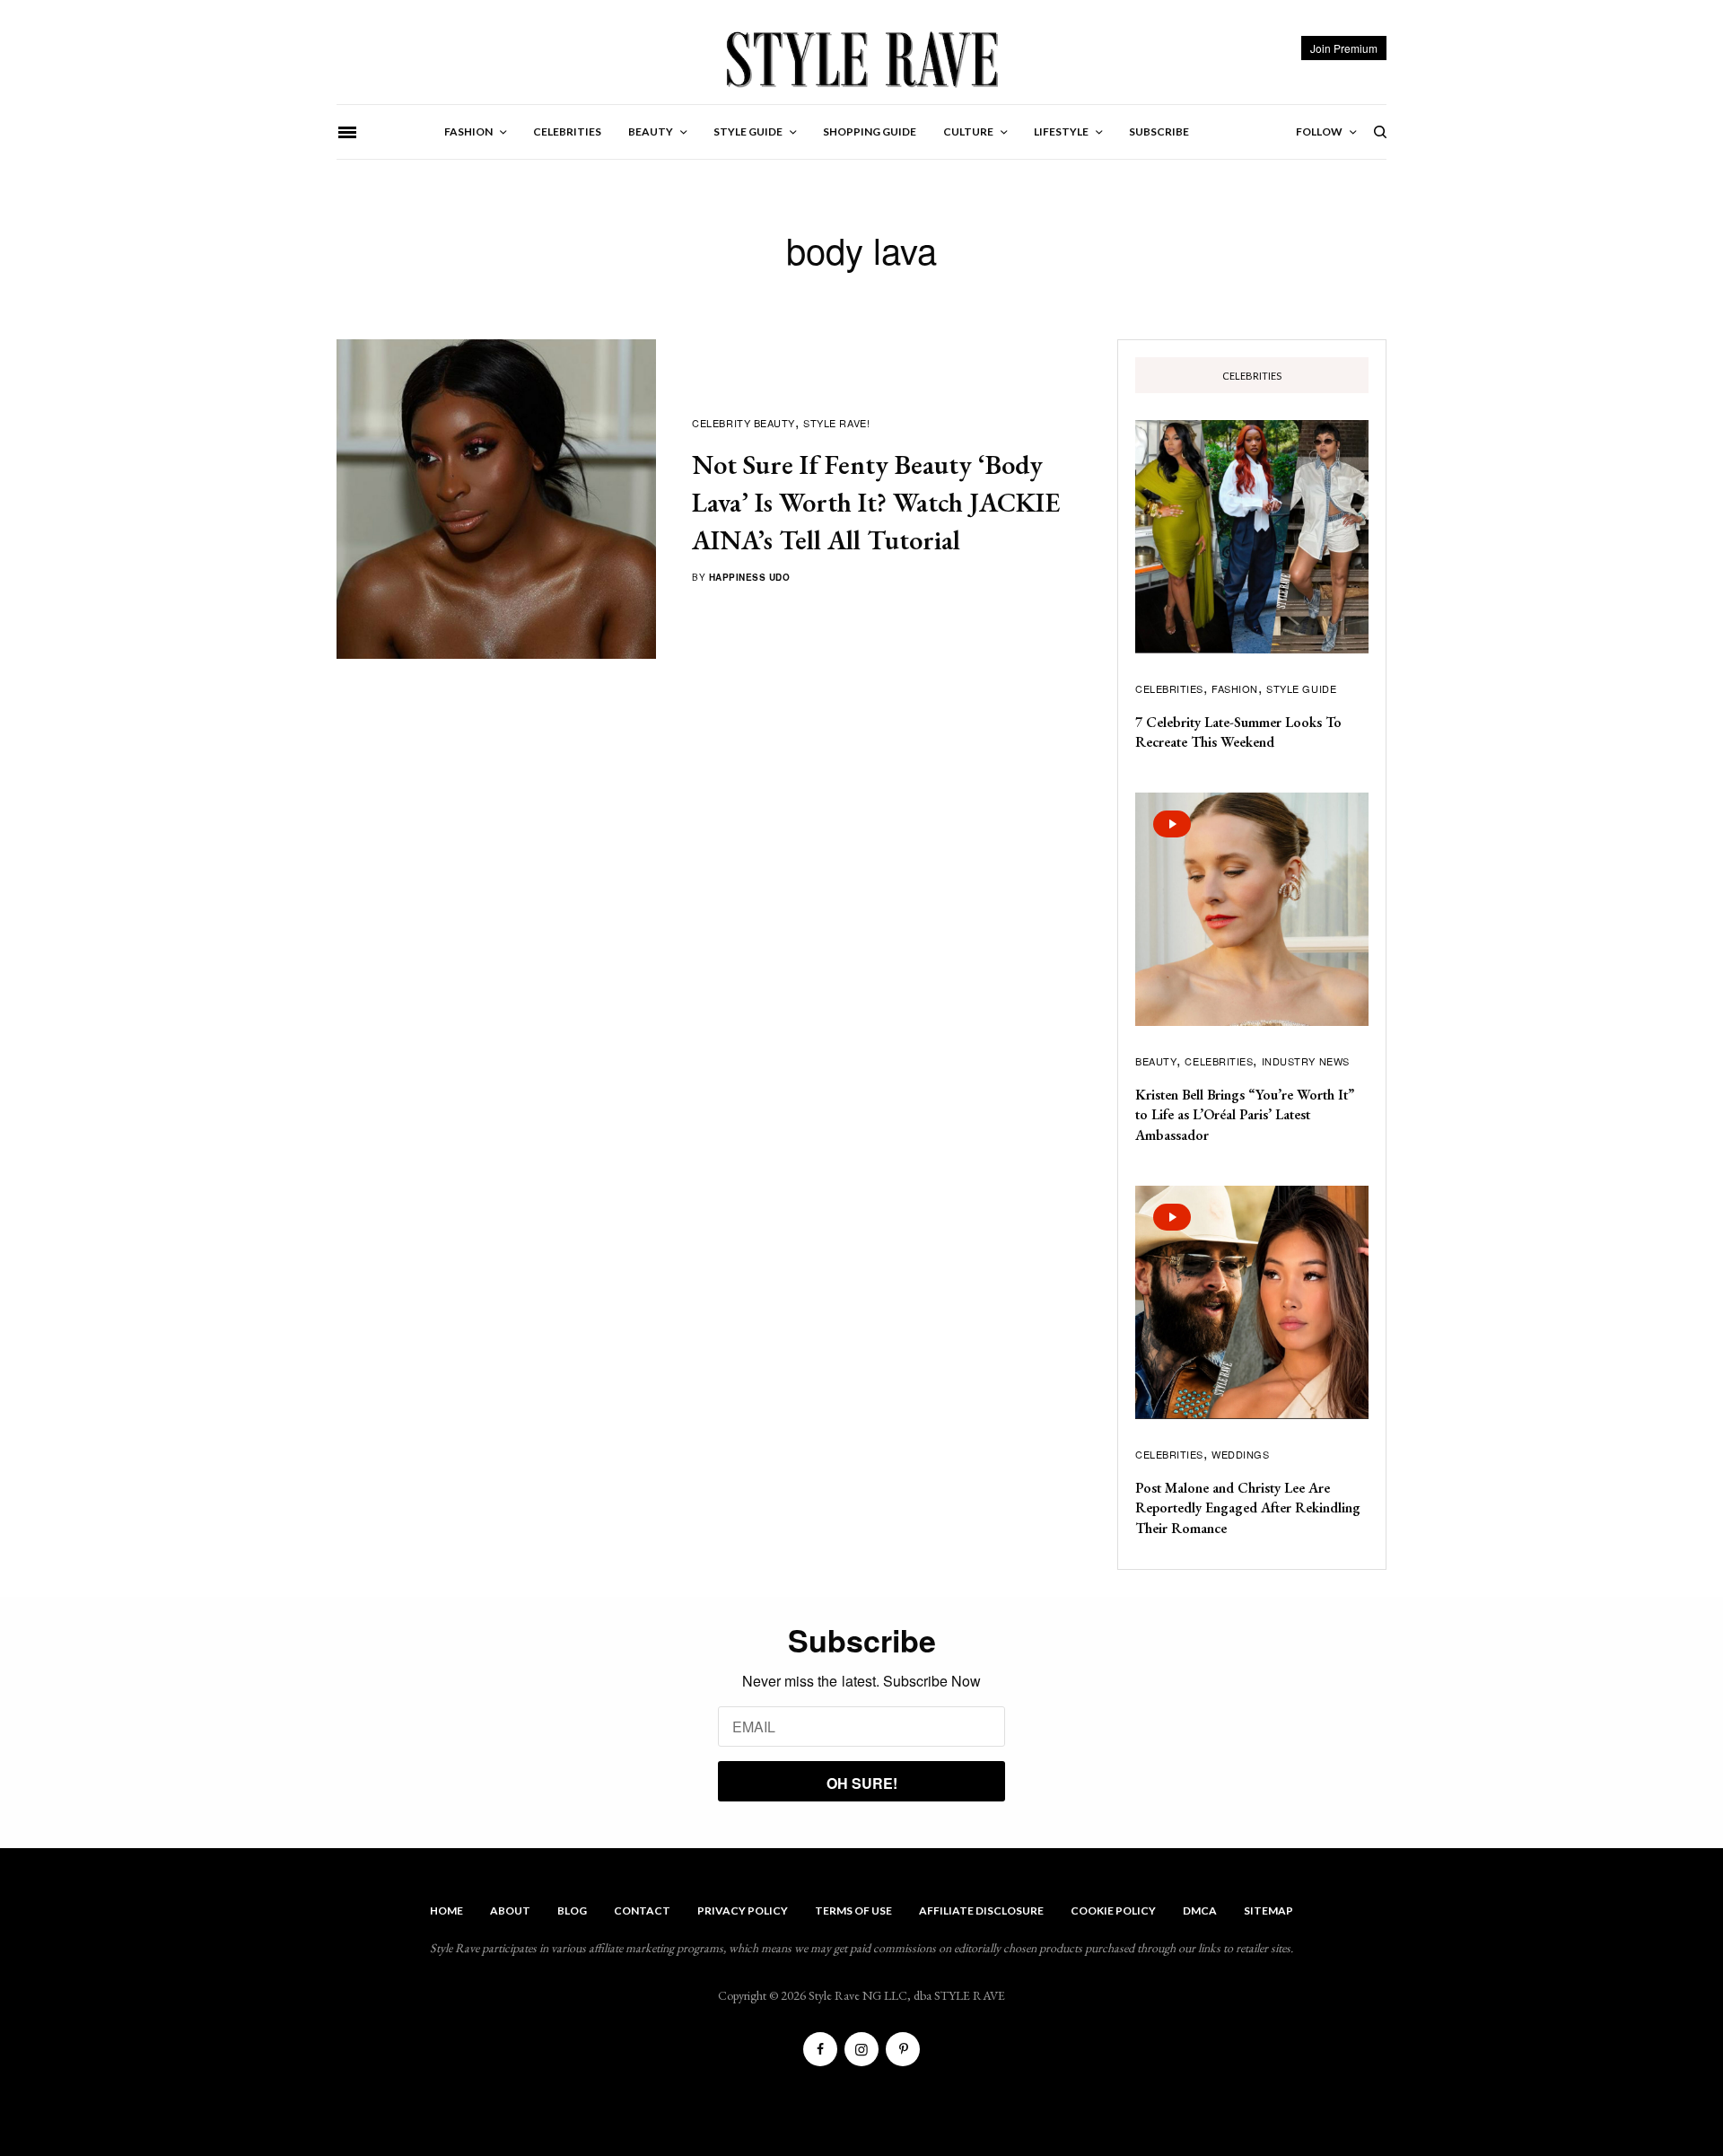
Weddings (1240, 1454)
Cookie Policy (1113, 1911)
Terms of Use (853, 1911)
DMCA (1200, 1911)
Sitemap (1268, 1911)
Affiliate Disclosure (981, 1911)
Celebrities (1169, 688)
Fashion (1235, 688)
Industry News (1306, 1061)
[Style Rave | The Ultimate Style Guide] (861, 58)
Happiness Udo (750, 577)
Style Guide (1301, 688)
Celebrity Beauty (743, 423)
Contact (642, 1911)
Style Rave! (836, 423)
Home (446, 1911)
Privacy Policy (743, 1911)
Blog (572, 1911)
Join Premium (1344, 48)
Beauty (1156, 1061)
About (510, 1911)
